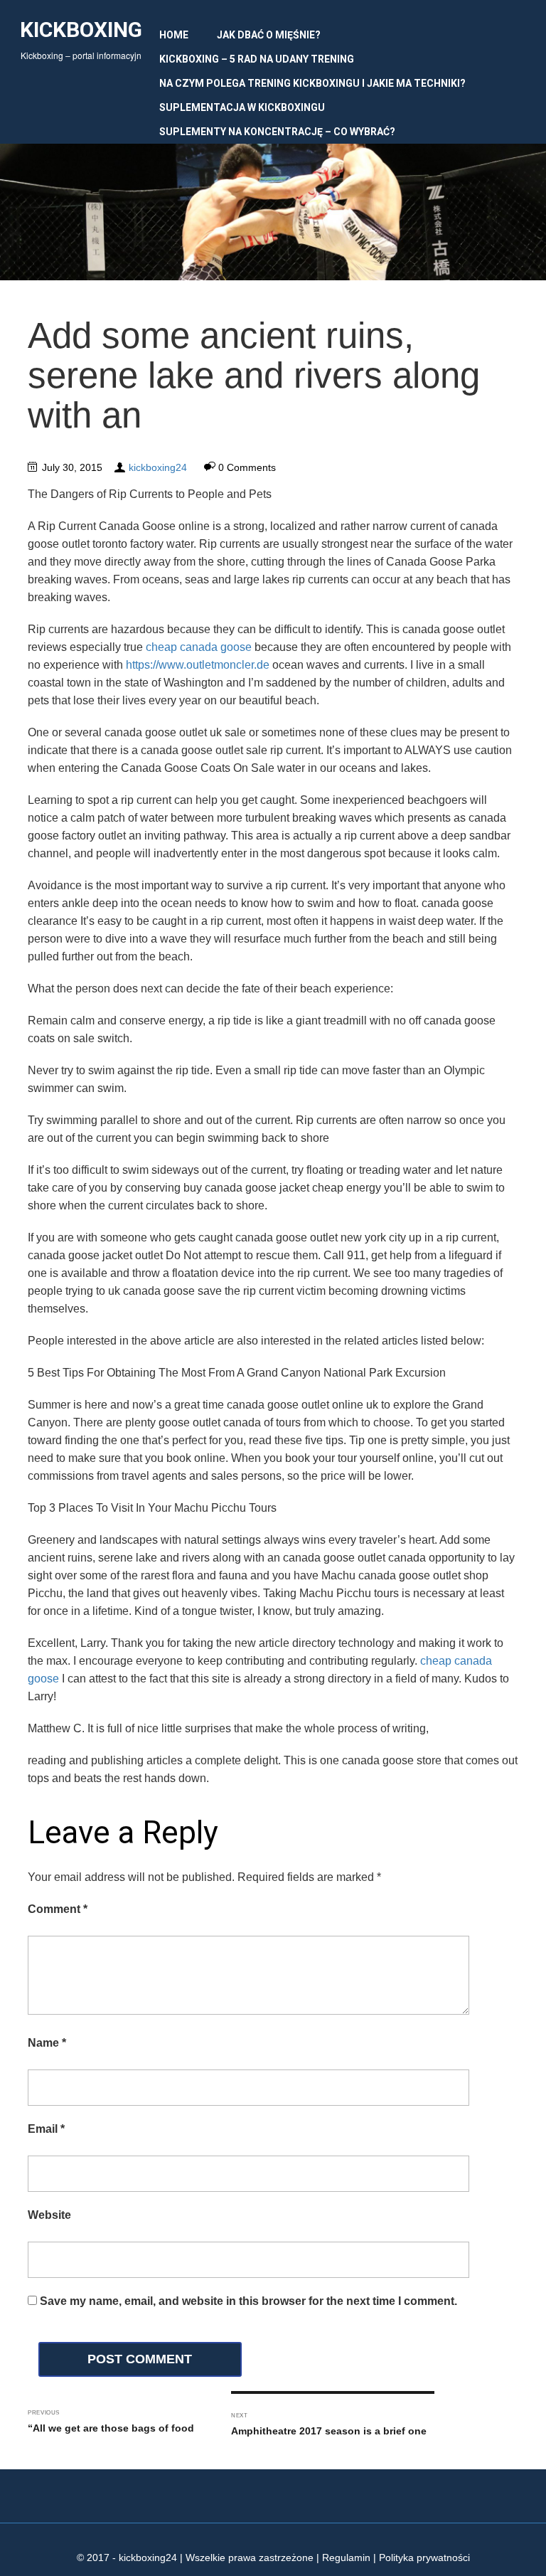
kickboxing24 (158, 467)
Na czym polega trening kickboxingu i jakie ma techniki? (312, 83)
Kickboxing (81, 30)
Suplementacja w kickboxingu (242, 107)
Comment (58, 1909)
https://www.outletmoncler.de (198, 665)
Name (47, 2043)
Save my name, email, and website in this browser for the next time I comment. (248, 2301)
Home (174, 35)
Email (46, 2129)
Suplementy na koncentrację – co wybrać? (277, 132)
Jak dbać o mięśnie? (269, 35)
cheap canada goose (199, 647)
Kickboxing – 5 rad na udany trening (257, 59)
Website (49, 2215)
